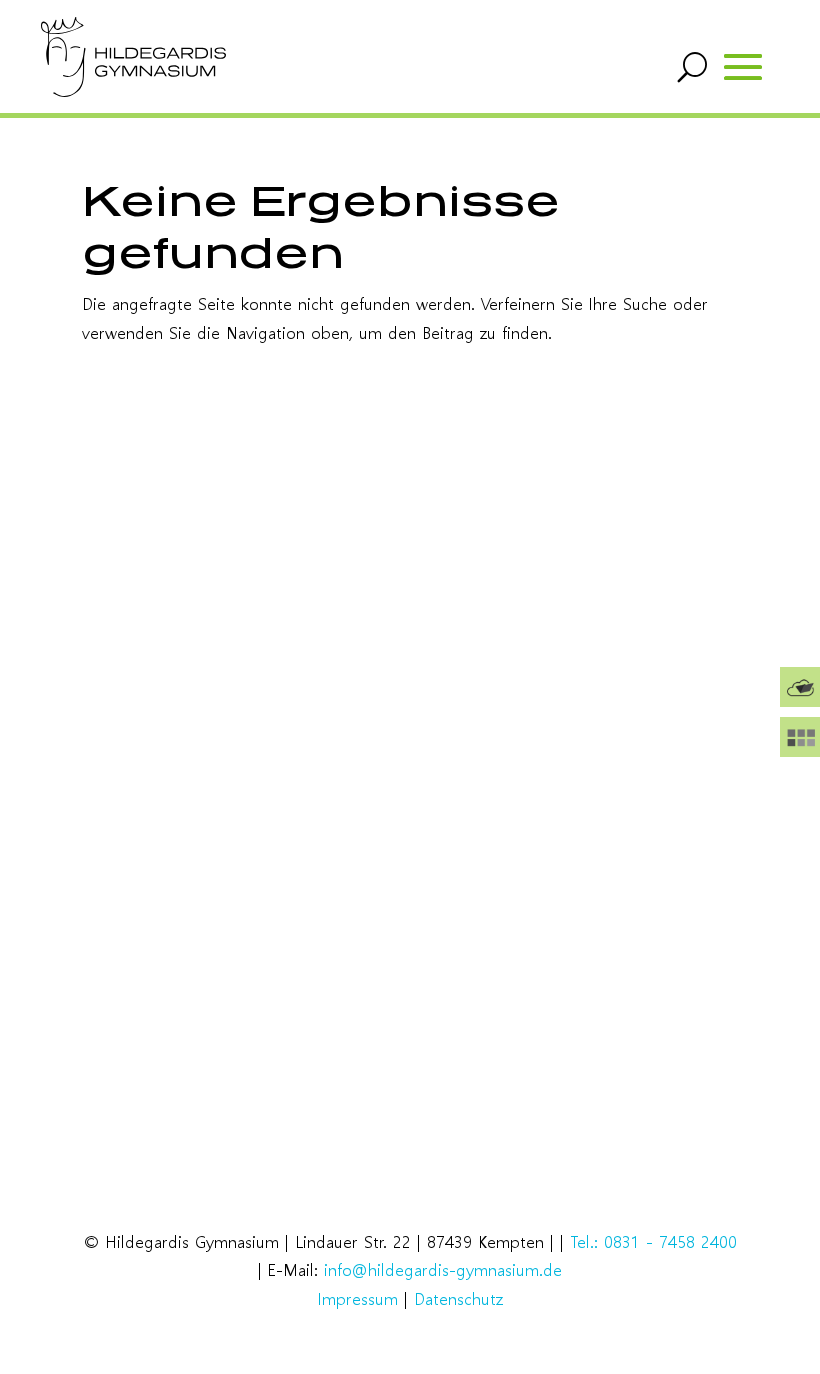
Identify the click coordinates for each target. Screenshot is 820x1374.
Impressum (358, 1298)
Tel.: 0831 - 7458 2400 (653, 1241)
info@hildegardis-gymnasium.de (443, 1269)
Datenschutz (458, 1298)
